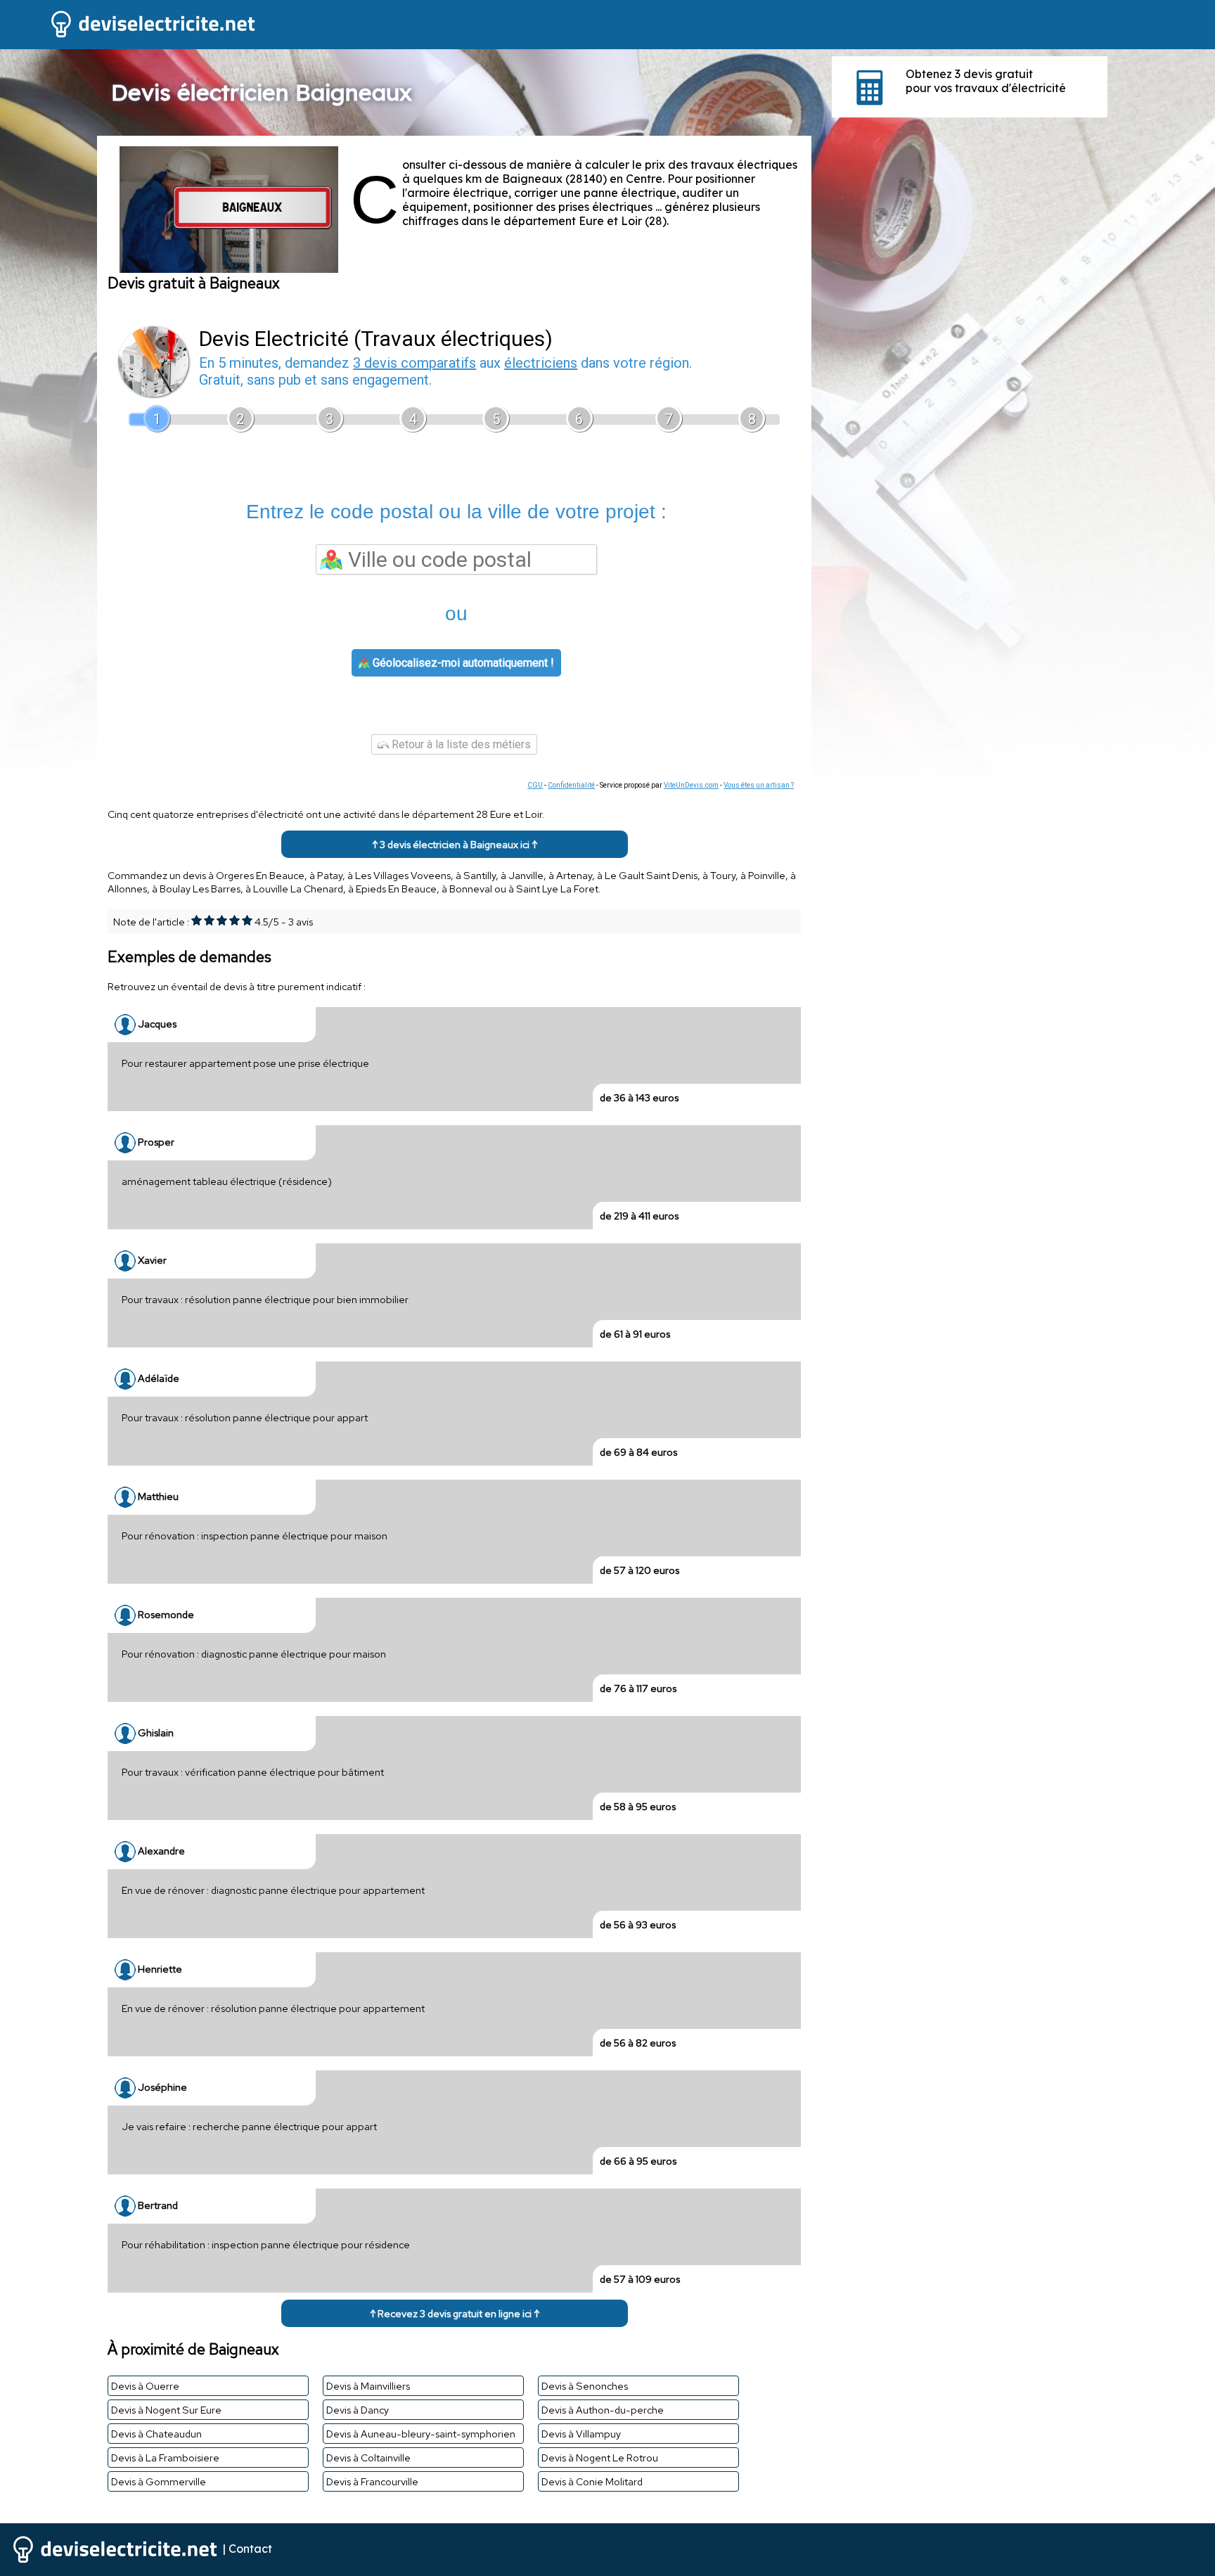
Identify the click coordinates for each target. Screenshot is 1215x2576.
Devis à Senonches (585, 2386)
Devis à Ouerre (145, 2386)
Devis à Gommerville (159, 2481)
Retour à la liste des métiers (460, 744)
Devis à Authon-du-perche (603, 2410)
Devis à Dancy (358, 2410)
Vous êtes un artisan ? (759, 785)
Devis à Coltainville (368, 2458)
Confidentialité (571, 785)
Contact (250, 2549)
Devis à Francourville (372, 2481)
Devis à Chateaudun (156, 2434)
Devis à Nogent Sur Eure (166, 2410)
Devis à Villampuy (581, 2434)
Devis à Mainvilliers (368, 2386)
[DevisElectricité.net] (129, 36)
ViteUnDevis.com (691, 785)
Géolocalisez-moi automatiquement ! (462, 663)
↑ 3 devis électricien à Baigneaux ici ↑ (455, 844)
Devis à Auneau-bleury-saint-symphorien (421, 2434)
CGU (535, 785)
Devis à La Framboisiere (165, 2458)
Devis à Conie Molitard (592, 2481)
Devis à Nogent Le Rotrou (600, 2458)
